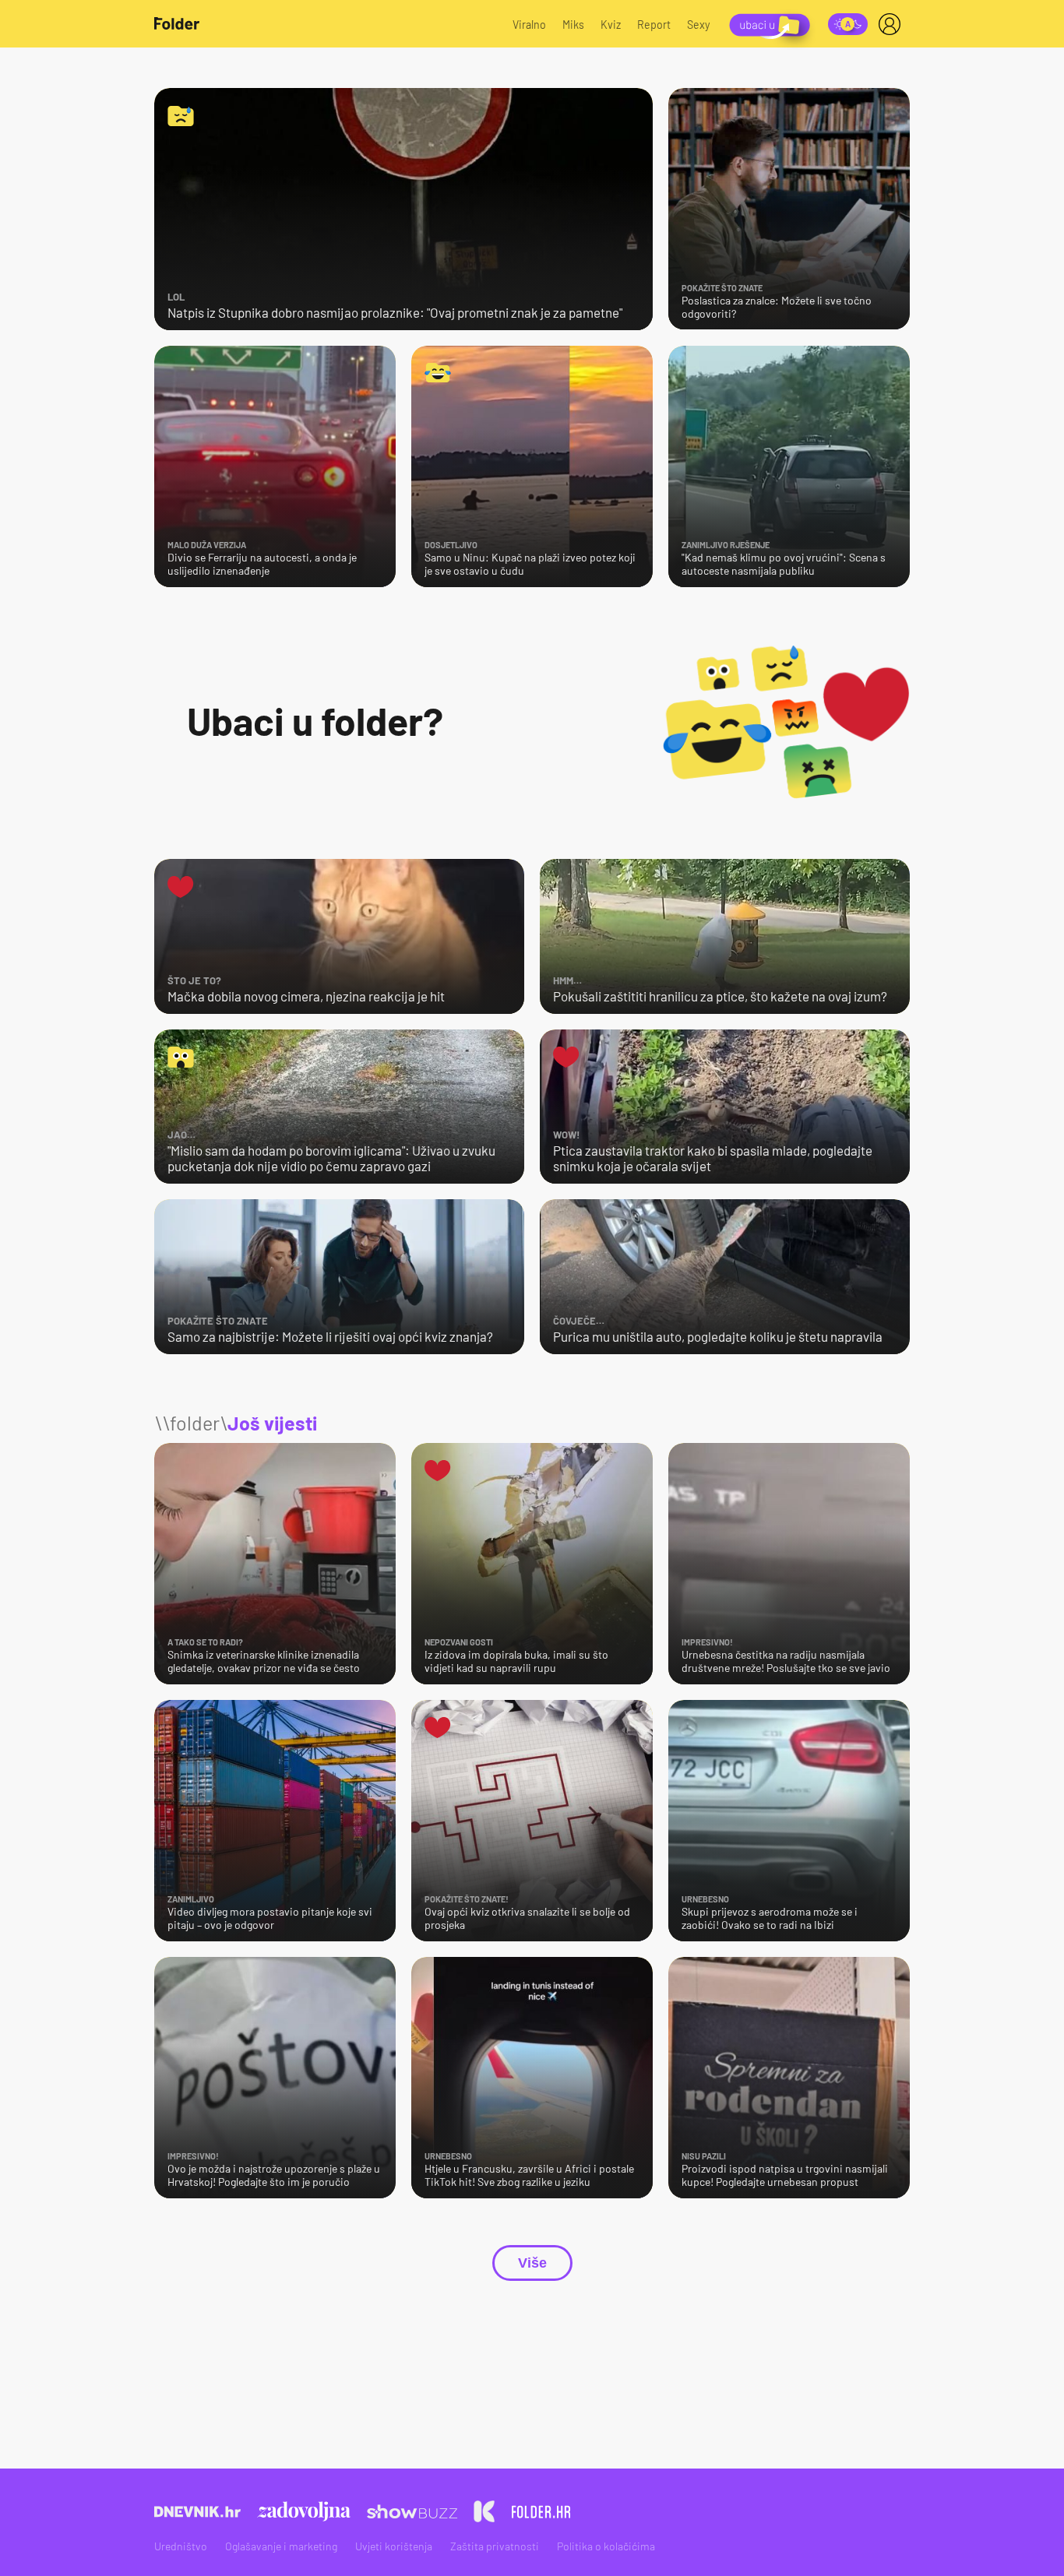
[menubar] (893, 24)
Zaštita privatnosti (495, 2546)
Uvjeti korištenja (394, 2546)
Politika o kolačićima (606, 2546)
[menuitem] (893, 24)
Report (654, 25)
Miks (573, 25)
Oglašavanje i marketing (281, 2546)
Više (532, 2263)
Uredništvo (181, 2546)
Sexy (699, 25)
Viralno (529, 25)
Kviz (611, 25)
